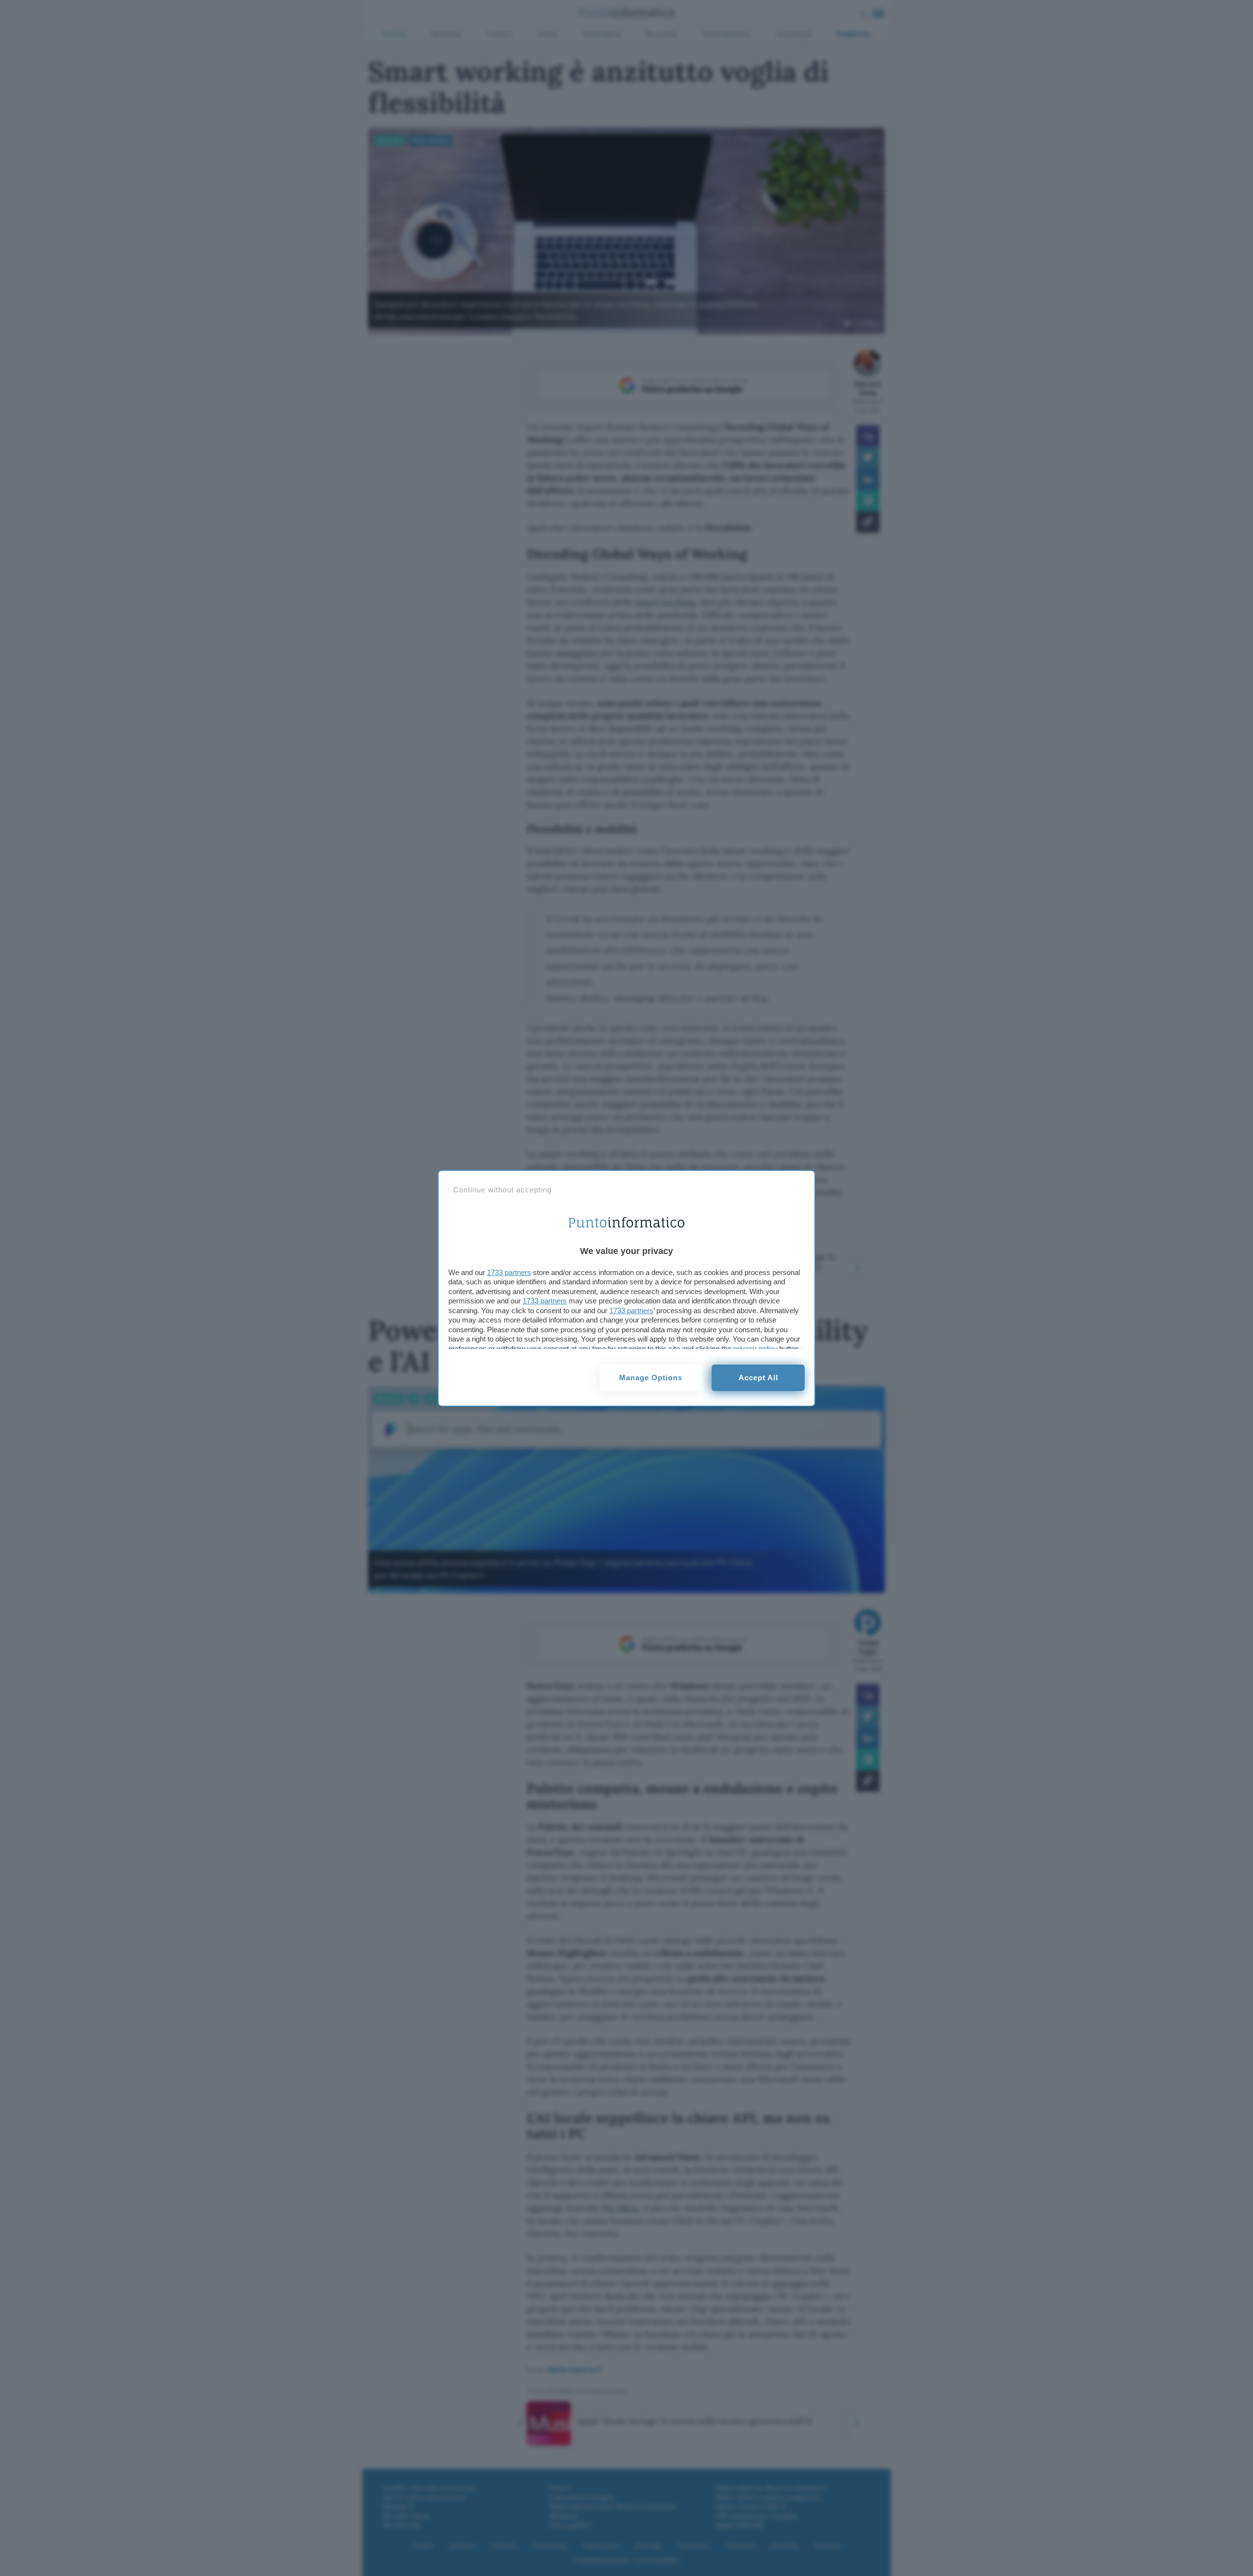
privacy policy (755, 1349)
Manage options (651, 1378)
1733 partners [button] (509, 1272)
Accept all (758, 1378)
